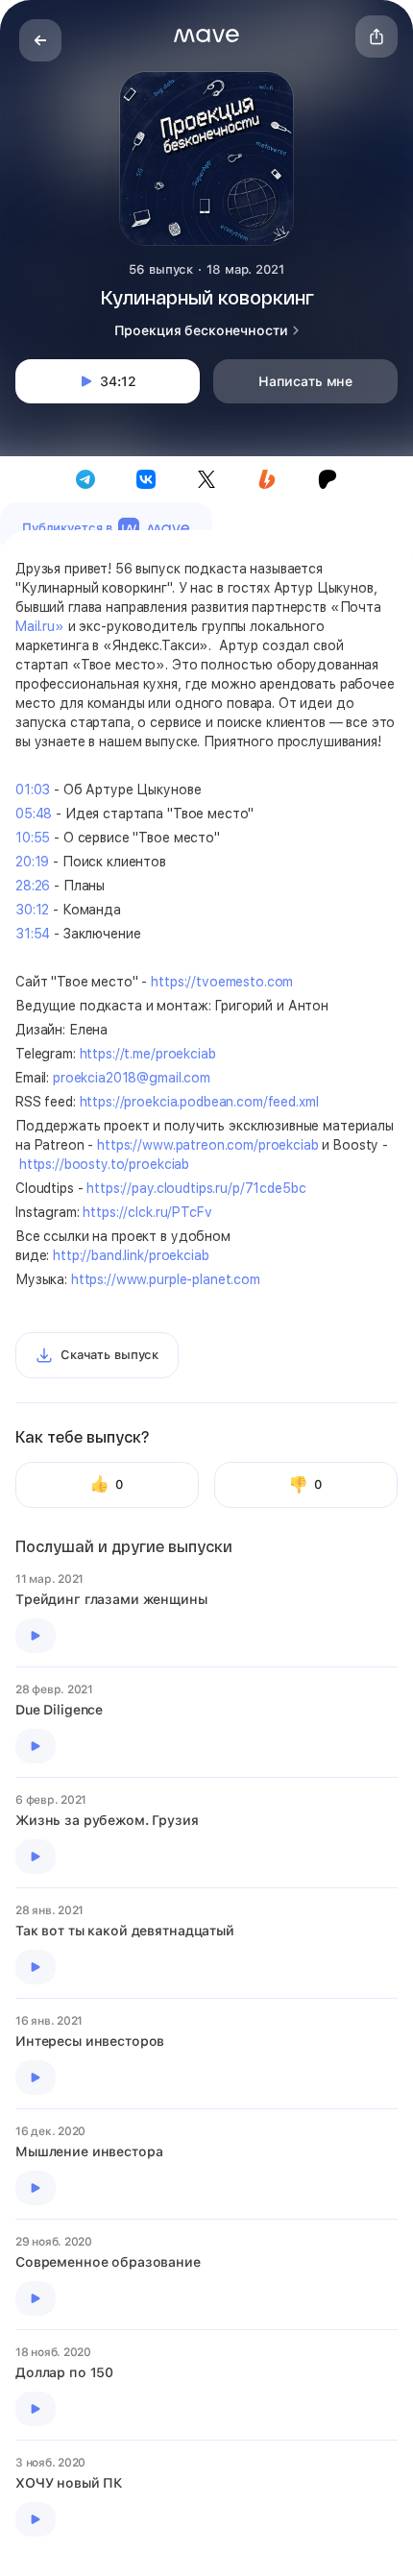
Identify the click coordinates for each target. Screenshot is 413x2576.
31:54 (33, 934)
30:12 (32, 910)
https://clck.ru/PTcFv (147, 1212)
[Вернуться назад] (40, 40)
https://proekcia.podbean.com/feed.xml (199, 1102)
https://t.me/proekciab (148, 1054)
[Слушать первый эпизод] (36, 1636)
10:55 (33, 838)
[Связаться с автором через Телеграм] (85, 479)
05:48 (34, 814)
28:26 (33, 886)
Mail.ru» (40, 626)
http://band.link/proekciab (131, 1255)
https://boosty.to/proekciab (104, 1164)
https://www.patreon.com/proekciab (207, 1145)
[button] (206, 36)
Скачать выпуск (109, 1355)
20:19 (32, 862)
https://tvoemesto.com (222, 982)
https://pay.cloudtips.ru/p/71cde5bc (196, 1188)
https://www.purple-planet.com (166, 1279)
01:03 (33, 790)
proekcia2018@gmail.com (132, 1078)
